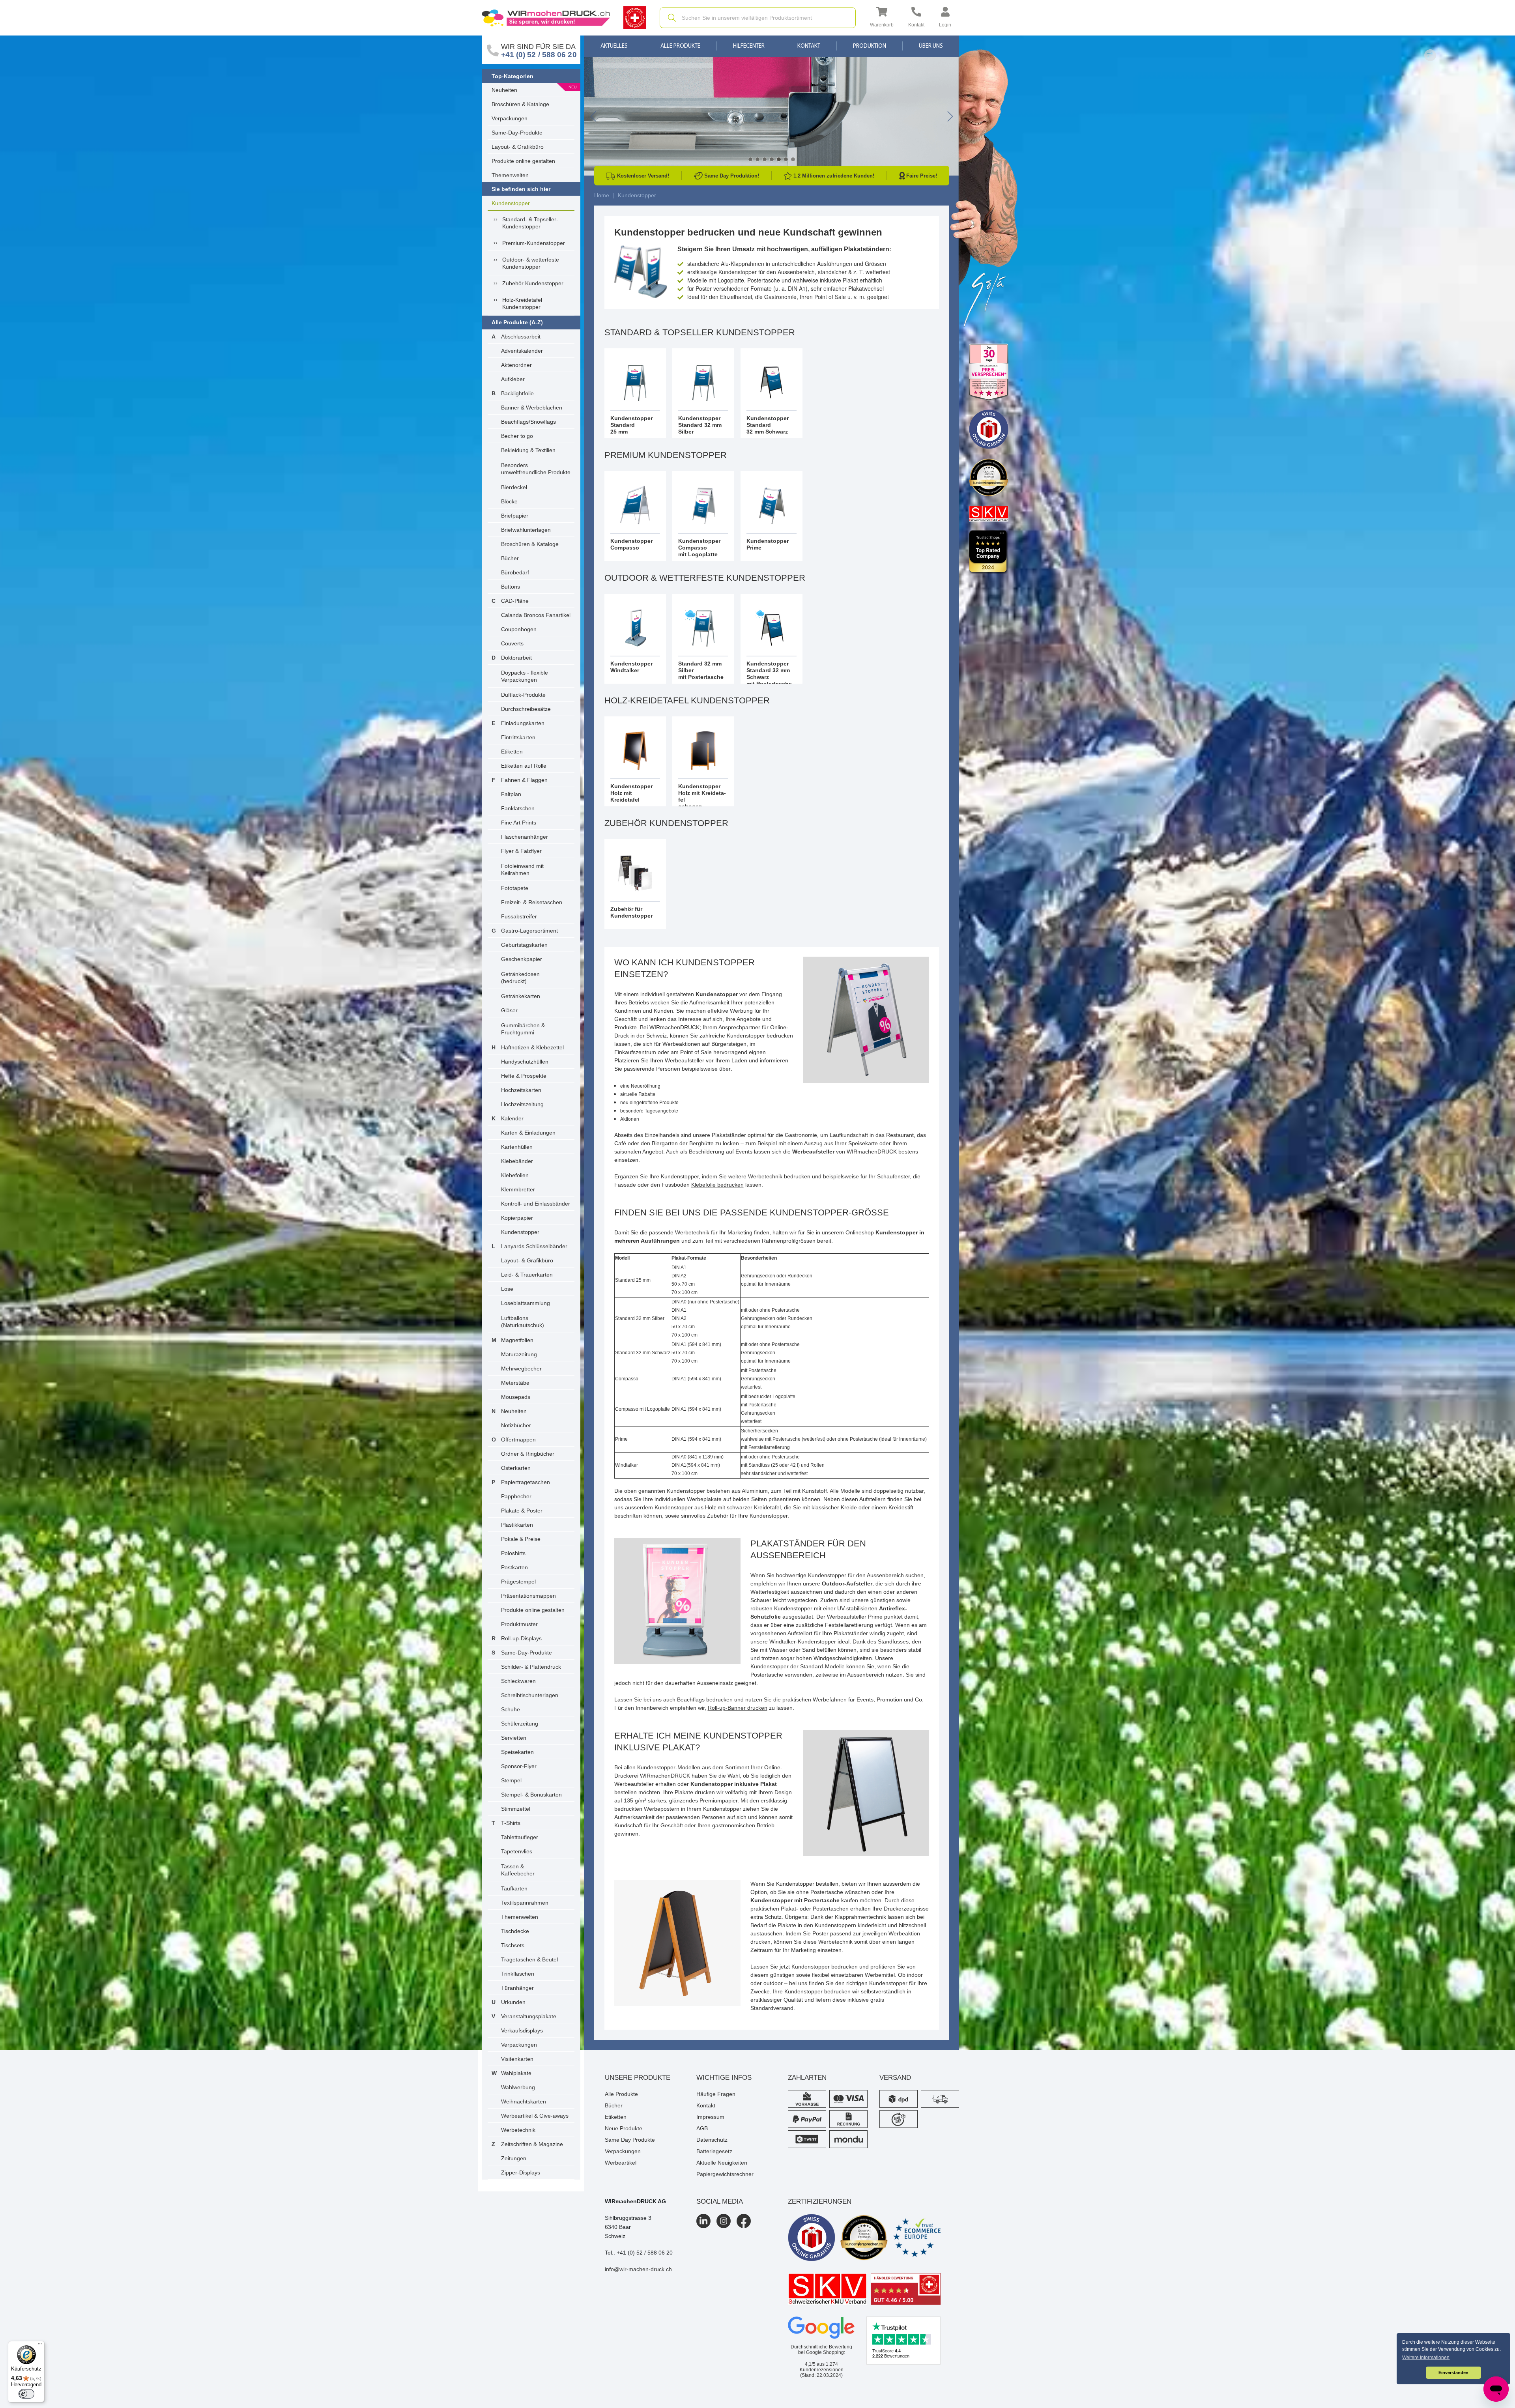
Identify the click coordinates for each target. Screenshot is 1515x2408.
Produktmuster (519, 1624)
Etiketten (512, 752)
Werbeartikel (621, 2163)
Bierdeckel (514, 487)
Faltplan (511, 794)
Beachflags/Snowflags (528, 422)
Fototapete (515, 888)
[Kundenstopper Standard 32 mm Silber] (703, 393)
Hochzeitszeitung (522, 1104)
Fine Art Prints (519, 823)
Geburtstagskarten (524, 945)
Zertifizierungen (820, 2201)
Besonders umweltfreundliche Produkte (536, 469)
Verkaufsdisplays (522, 2030)
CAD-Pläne (515, 601)
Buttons (511, 587)
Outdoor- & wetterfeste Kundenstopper (531, 263)
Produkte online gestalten (523, 161)
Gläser (509, 1010)
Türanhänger (517, 1988)
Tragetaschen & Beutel (529, 1959)
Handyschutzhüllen (525, 1062)
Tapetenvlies (517, 1851)
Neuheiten (504, 90)
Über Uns (931, 46)
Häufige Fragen (716, 2094)
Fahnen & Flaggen (524, 780)
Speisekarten (517, 1752)
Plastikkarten (517, 1525)
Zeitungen (514, 2158)
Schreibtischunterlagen (530, 1695)
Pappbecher (516, 1496)
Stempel (511, 1780)
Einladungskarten (523, 723)
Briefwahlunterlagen (526, 530)
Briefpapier (515, 516)
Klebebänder (517, 1161)
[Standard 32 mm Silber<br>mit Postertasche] (703, 639)
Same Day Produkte (630, 2140)
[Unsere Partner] (989, 372)
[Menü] (40, 2346)
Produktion (870, 46)
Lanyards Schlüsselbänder (534, 1246)
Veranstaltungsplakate (529, 2016)
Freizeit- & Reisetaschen (532, 902)
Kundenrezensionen (822, 2367)
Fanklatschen (518, 808)
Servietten (514, 1738)
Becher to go (517, 436)
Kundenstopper (511, 203)
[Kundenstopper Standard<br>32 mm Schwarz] (772, 393)
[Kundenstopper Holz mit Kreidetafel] (635, 761)
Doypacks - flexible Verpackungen (525, 676)
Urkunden (513, 2002)
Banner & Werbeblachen (532, 408)
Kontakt (809, 46)
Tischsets (513, 1945)
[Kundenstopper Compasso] (635, 516)
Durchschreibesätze (526, 709)
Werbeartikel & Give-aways (535, 2116)
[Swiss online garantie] (812, 2238)
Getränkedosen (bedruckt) (520, 978)
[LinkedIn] (703, 2221)
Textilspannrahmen (525, 1903)
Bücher (510, 558)
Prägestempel (518, 1582)
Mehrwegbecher (521, 1369)
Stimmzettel (516, 1809)
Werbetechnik (518, 2130)
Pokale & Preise (521, 1539)
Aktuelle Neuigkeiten (722, 2163)
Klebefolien (515, 1175)
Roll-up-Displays (521, 1638)
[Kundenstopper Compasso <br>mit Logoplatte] (703, 516)
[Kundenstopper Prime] (772, 516)
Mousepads (516, 1397)
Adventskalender (522, 351)
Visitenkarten (517, 2059)
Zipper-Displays (521, 2172)
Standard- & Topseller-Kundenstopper (530, 223)
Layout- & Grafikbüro (518, 147)
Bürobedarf (515, 572)
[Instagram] (724, 2221)
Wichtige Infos (724, 2078)
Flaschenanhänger (525, 837)
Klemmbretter (518, 1189)
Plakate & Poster (522, 1511)
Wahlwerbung (518, 2087)
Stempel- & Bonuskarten (531, 1795)
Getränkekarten (521, 996)
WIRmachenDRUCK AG (635, 2201)
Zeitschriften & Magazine (532, 2144)
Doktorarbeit (516, 658)
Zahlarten (807, 2078)
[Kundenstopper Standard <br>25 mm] (635, 393)
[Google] (821, 2328)
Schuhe (511, 1709)
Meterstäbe (515, 1383)
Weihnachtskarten (524, 2101)
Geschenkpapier (522, 959)
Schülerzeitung (520, 1724)
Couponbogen (519, 629)
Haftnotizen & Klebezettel (532, 1047)
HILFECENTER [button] (749, 46)
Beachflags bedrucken (705, 1699)
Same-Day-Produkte (517, 133)
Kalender (512, 1118)
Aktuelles (614, 46)
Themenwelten (510, 175)
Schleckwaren (518, 1681)
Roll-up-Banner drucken (738, 1708)
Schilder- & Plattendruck (531, 1667)
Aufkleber (513, 379)
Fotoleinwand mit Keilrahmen (522, 869)
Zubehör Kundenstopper (533, 283)
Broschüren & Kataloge (520, 104)
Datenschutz (712, 2140)
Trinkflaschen (518, 1974)
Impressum (710, 2117)
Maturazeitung (519, 1354)
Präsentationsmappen (528, 1596)
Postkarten (514, 1567)
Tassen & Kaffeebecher (518, 1870)
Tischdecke (515, 1931)
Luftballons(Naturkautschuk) (523, 1322)
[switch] (26, 2394)
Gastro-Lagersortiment (529, 931)
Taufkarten (514, 1888)
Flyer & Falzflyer (521, 851)
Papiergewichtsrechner (725, 2174)
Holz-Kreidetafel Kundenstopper (522, 303)
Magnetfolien (517, 1340)
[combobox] (758, 18)
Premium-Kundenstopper (534, 243)
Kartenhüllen (517, 1147)
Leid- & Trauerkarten (527, 1275)
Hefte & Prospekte (524, 1076)
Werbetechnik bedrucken (779, 1176)
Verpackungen (510, 118)
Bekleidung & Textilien (528, 450)
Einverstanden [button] (1453, 2372)
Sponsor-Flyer (519, 1766)
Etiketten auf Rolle (524, 766)
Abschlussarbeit (521, 337)
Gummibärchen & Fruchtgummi (523, 1029)
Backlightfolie (517, 393)
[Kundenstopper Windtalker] (635, 639)
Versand (895, 2078)
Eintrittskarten (518, 737)
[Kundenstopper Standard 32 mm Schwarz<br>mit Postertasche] (772, 639)
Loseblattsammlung (526, 1303)
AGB (702, 2128)
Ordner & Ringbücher (528, 1454)
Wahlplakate (516, 2073)
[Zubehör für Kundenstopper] (635, 884)
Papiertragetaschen (526, 1482)
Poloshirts (513, 1553)
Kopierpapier (517, 1218)
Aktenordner (516, 365)
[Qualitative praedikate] (864, 2238)
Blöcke (509, 501)
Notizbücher (516, 1425)
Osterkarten (516, 1468)
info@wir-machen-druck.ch (638, 2269)
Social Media (720, 2201)
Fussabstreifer (519, 916)
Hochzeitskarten (521, 1090)
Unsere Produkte (638, 2078)
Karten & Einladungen (528, 1133)
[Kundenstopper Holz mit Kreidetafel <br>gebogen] (703, 761)
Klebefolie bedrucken (717, 1185)
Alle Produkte (680, 46)
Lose (507, 1289)
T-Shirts (511, 1823)
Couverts (512, 643)
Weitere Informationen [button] (1426, 2358)
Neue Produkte (624, 2128)
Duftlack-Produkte (523, 695)
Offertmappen (518, 1440)
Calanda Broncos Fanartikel (536, 615)
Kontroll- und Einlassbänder (536, 1204)
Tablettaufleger (520, 1837)
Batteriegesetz (714, 2151)
